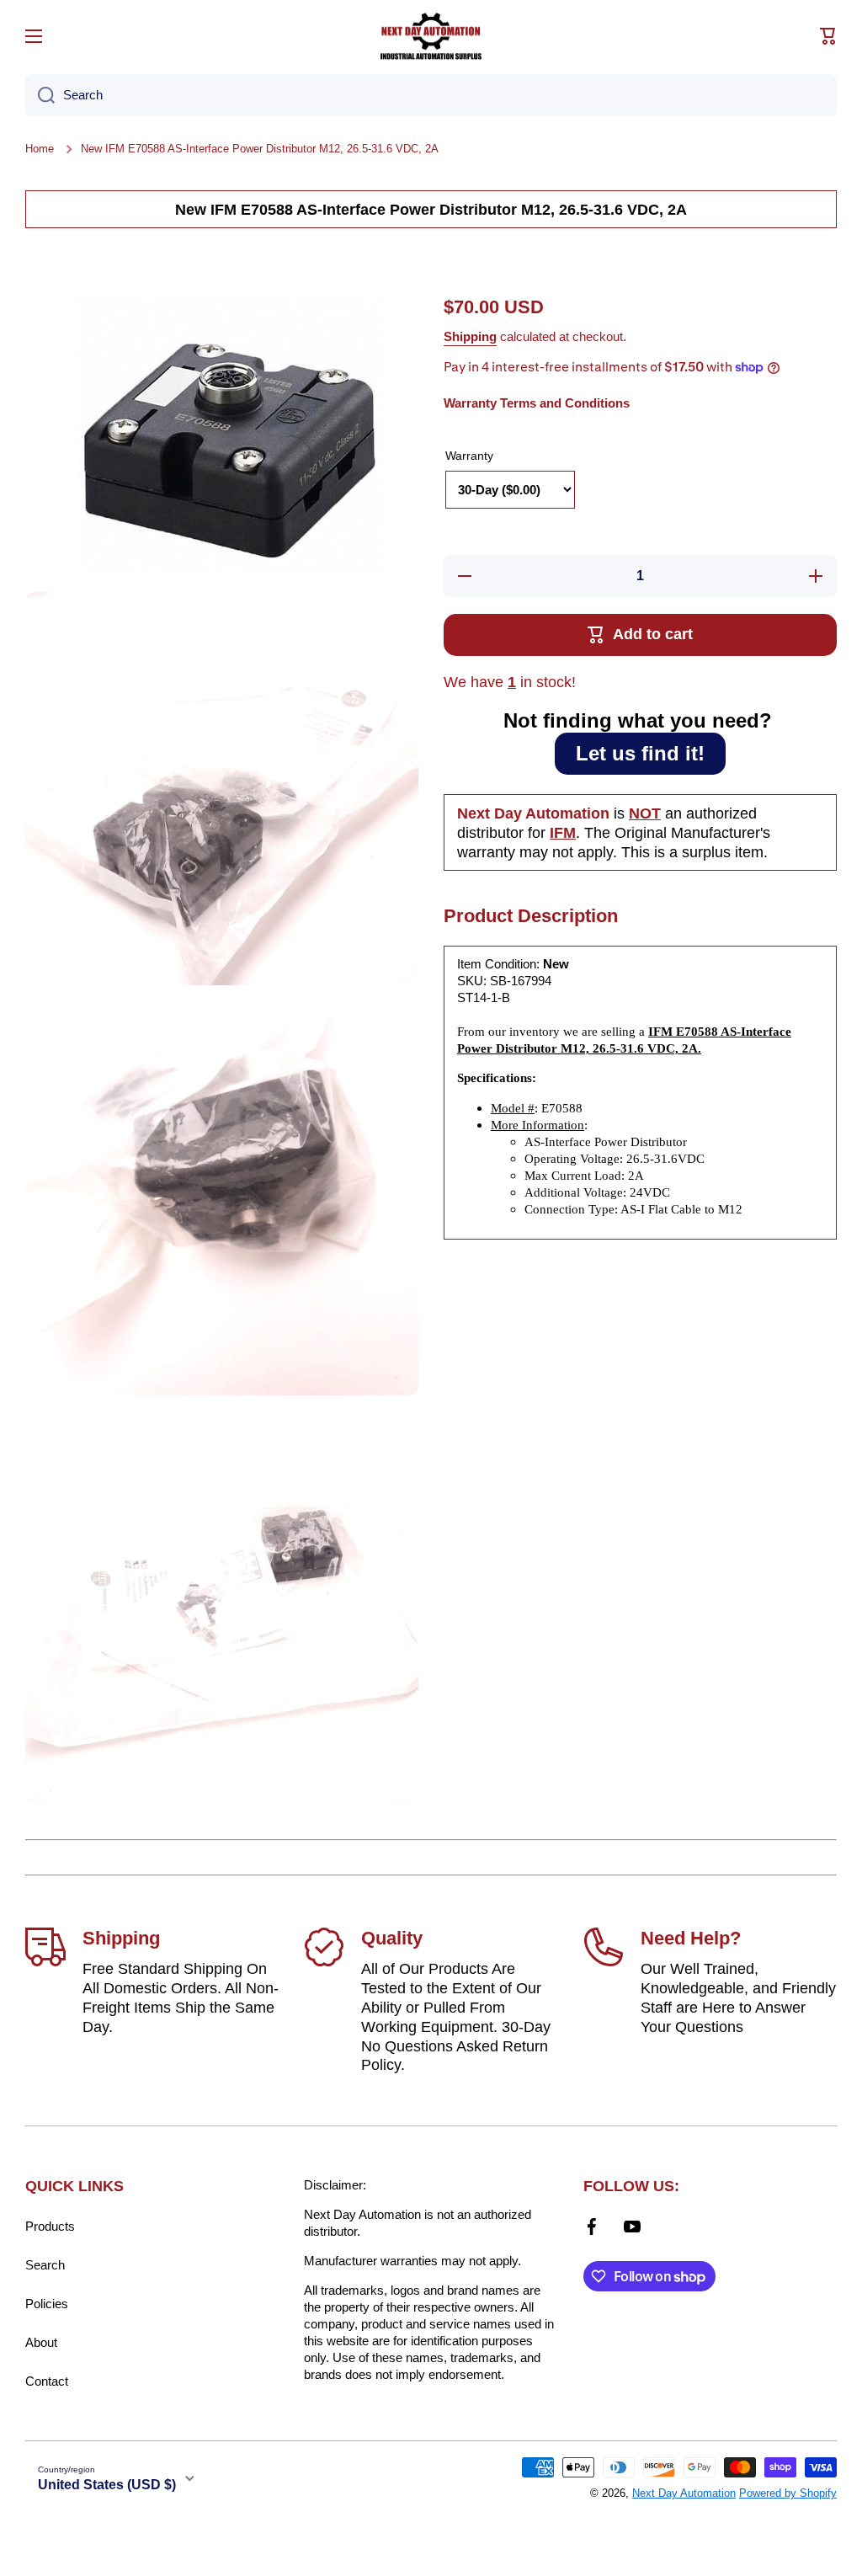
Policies (47, 2304)
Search (45, 2265)
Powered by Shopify (788, 2493)
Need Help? (691, 1938)
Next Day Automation (684, 2493)
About (41, 2342)
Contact (47, 2381)
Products (50, 2226)
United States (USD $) (107, 2485)
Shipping (470, 336)
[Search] (40, 95)
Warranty (469, 456)
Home (40, 149)
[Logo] (431, 36)
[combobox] (431, 95)
